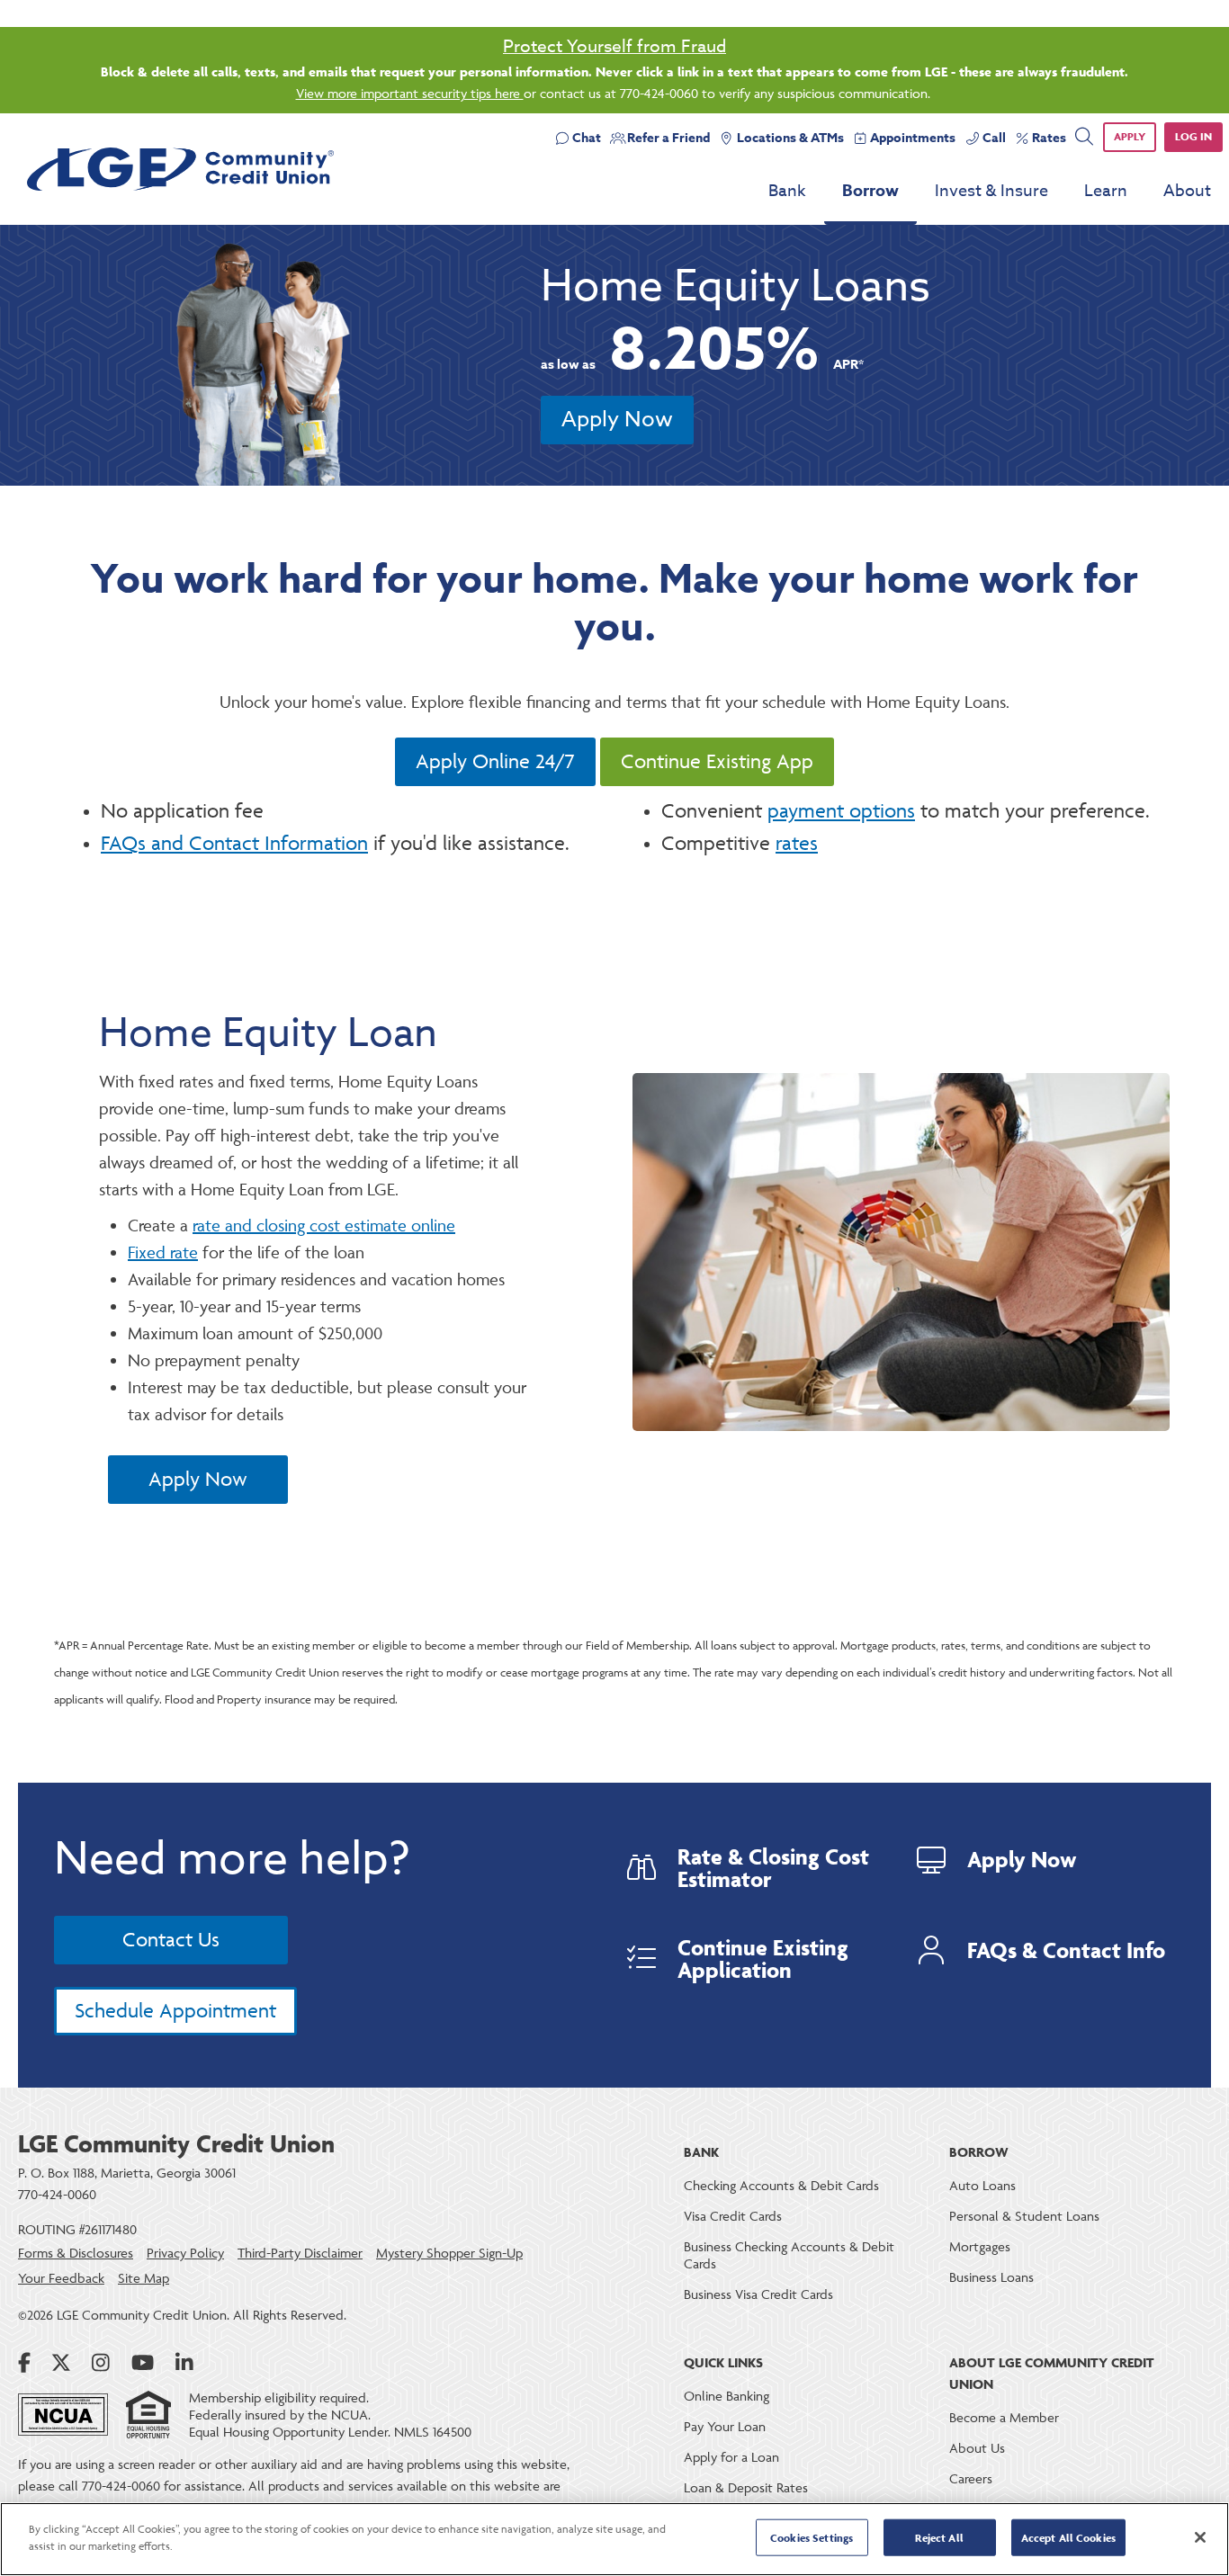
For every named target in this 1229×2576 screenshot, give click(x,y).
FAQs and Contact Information (234, 843)
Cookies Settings (812, 2538)
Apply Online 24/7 (495, 761)
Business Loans (991, 2277)
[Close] (1200, 2537)
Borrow (870, 191)
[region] (614, 2539)
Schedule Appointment (175, 2011)
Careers (971, 2478)
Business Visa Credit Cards (758, 2294)
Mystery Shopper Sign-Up (449, 2253)
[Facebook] (24, 2363)
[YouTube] (143, 2363)
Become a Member (1004, 2417)
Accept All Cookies (1068, 2538)
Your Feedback (61, 2278)
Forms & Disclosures (76, 2253)
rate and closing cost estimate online (324, 1225)
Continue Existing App (717, 761)
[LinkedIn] (184, 2363)
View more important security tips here (410, 93)
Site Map (144, 2278)
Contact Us (171, 1940)
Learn (1106, 191)
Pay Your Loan (725, 2426)
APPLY (1130, 136)
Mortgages (980, 2246)
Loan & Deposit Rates (746, 2487)
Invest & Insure (991, 191)
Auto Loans (982, 2185)
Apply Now (617, 420)
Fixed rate (163, 1252)
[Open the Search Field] (1084, 137)
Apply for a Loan (731, 2457)
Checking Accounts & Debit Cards (781, 2185)
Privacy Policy (185, 2253)
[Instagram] (101, 2363)
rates (797, 843)
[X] (61, 2363)
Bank (787, 191)
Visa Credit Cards (733, 2216)
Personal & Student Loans (1024, 2216)
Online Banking (727, 2396)
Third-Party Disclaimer (300, 2253)
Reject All (939, 2538)
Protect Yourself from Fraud (614, 46)
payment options (841, 811)
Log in (1193, 136)
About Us (977, 2448)
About (1187, 191)
